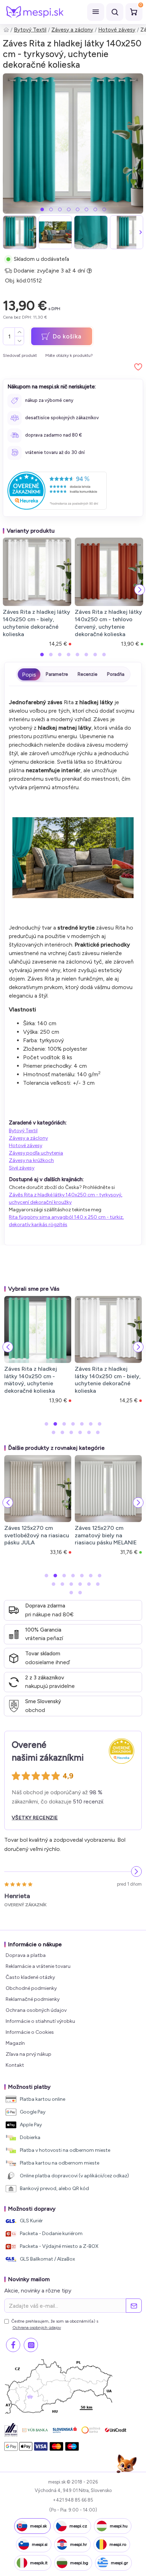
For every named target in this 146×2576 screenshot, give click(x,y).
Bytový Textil (30, 30)
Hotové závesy (117, 30)
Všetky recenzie (35, 1818)
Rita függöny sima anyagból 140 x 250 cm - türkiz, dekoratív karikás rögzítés (66, 1221)
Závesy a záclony (72, 30)
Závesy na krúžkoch (31, 1160)
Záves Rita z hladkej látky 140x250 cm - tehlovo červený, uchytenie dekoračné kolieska (108, 623)
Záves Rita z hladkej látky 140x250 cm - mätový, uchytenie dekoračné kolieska (31, 1380)
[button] (42, 209)
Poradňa (116, 674)
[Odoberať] (134, 2306)
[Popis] (29, 674)
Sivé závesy (22, 1168)
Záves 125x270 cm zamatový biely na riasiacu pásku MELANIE (106, 1535)
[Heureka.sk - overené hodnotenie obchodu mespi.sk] (57, 491)
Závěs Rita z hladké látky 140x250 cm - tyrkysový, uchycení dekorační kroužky (66, 1199)
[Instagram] (31, 2345)
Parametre (57, 674)
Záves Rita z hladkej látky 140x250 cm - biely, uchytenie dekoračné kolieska (36, 623)
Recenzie (88, 674)
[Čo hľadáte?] (115, 12)
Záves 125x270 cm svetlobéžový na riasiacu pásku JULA (37, 1535)
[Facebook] (13, 2345)
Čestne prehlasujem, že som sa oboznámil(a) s (55, 2324)
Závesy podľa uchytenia (36, 1153)
